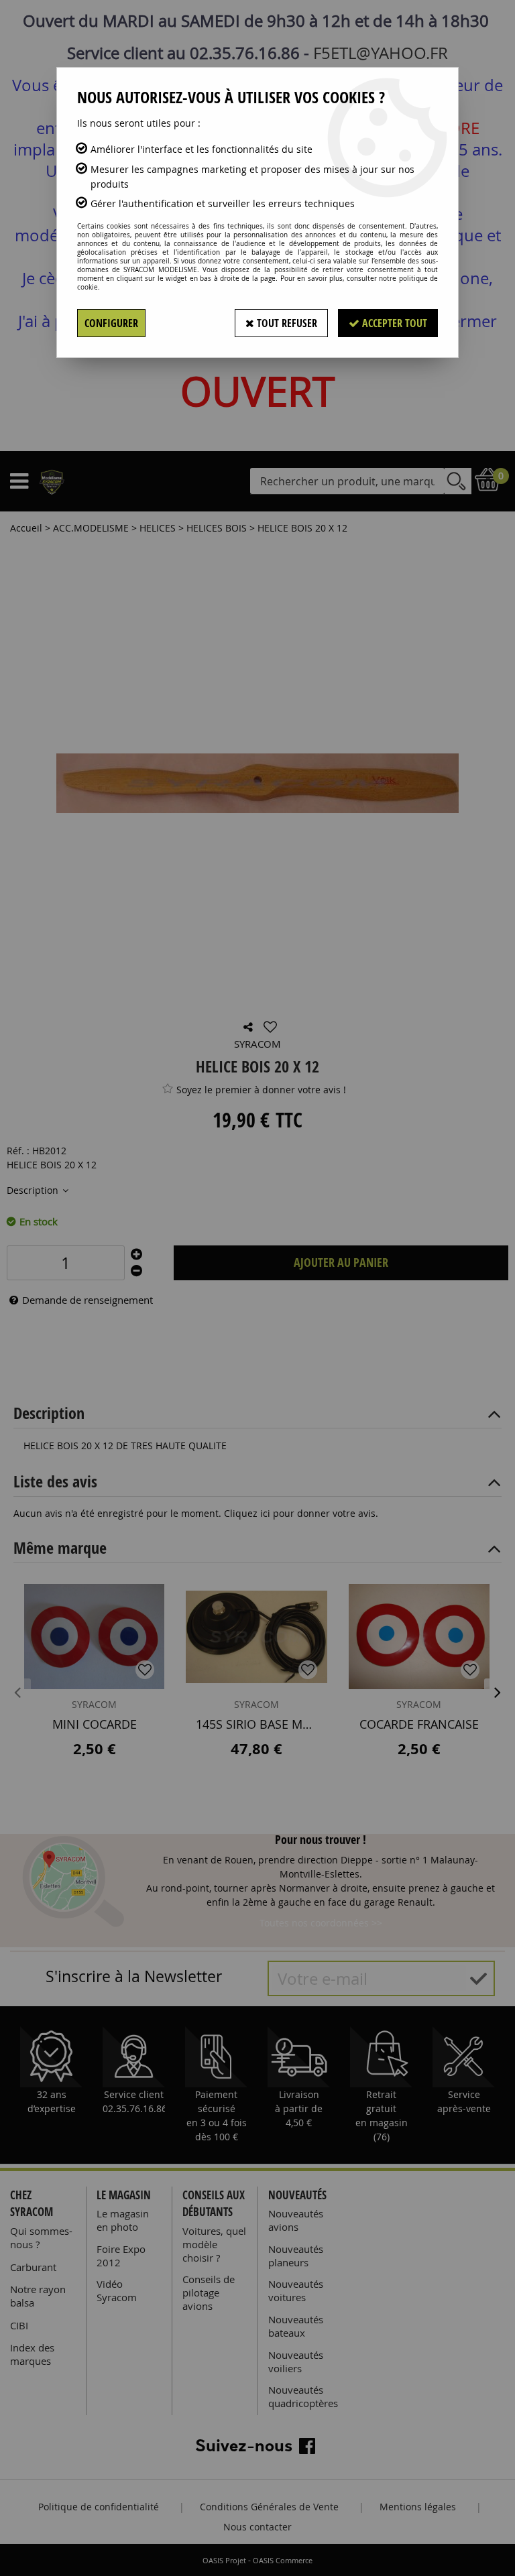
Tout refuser (286, 323)
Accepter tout (393, 323)
